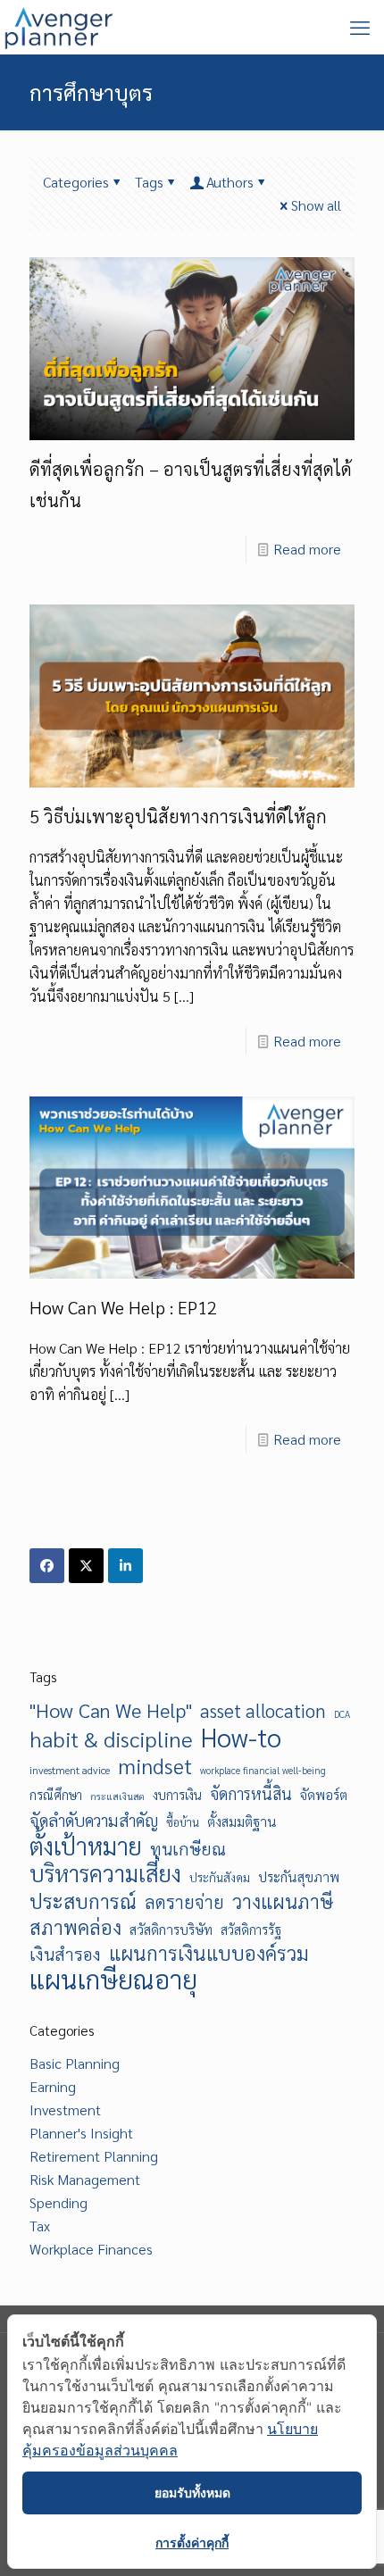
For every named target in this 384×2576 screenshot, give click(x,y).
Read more (307, 549)
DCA (342, 1714)
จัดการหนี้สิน (251, 1793)
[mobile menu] (360, 27)
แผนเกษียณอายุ (113, 1979)
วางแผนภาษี (283, 1901)
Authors (230, 182)
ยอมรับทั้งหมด (192, 2493)
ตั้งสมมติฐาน (242, 1822)
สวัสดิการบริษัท (171, 1930)
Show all (316, 205)
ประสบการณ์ (83, 1901)
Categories (76, 182)
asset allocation (263, 1711)
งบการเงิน (177, 1795)
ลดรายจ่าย (184, 1902)
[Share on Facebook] (47, 1566)
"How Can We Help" (111, 1710)
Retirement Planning (94, 2156)
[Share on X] (86, 1566)
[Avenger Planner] (58, 27)
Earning (53, 2086)
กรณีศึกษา (56, 1795)
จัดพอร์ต (324, 1795)
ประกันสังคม (220, 1877)
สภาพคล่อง (75, 1927)
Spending (58, 2202)
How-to (241, 1738)
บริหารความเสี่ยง (105, 1873)
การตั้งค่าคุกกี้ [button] (192, 2543)
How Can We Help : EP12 (123, 1307)
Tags (149, 182)
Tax (40, 2226)
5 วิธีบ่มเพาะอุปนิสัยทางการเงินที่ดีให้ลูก (178, 816)
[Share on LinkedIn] (125, 1566)
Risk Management (85, 2179)
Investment (65, 2109)
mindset (155, 1765)
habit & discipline (111, 1738)
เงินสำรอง (65, 1953)
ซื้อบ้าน (183, 1822)
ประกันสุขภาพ (299, 1877)
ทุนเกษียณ (188, 1848)
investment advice (70, 1770)
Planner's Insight (81, 2133)
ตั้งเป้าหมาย (86, 1846)
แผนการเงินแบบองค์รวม (209, 1953)
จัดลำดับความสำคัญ (94, 1820)
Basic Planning (75, 2063)
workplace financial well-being (263, 1770)
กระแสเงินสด (117, 1796)
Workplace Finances (91, 2249)
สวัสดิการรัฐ (251, 1930)
